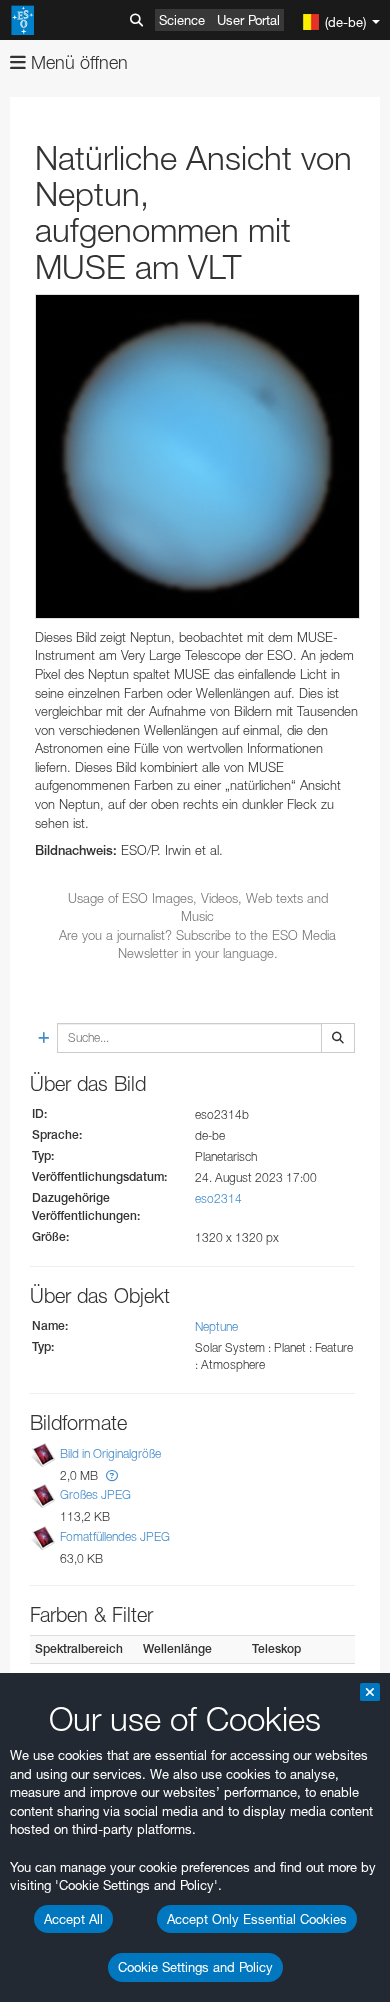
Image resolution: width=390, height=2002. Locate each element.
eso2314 (218, 1198)
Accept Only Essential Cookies (257, 1919)
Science (182, 20)
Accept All (73, 1919)
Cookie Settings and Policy (195, 1967)
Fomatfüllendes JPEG (115, 1536)
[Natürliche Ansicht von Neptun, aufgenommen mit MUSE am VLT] (197, 456)
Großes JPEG (95, 1495)
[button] (112, 1475)
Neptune (216, 1326)
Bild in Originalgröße (110, 1453)
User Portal (248, 20)
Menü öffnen (77, 62)
